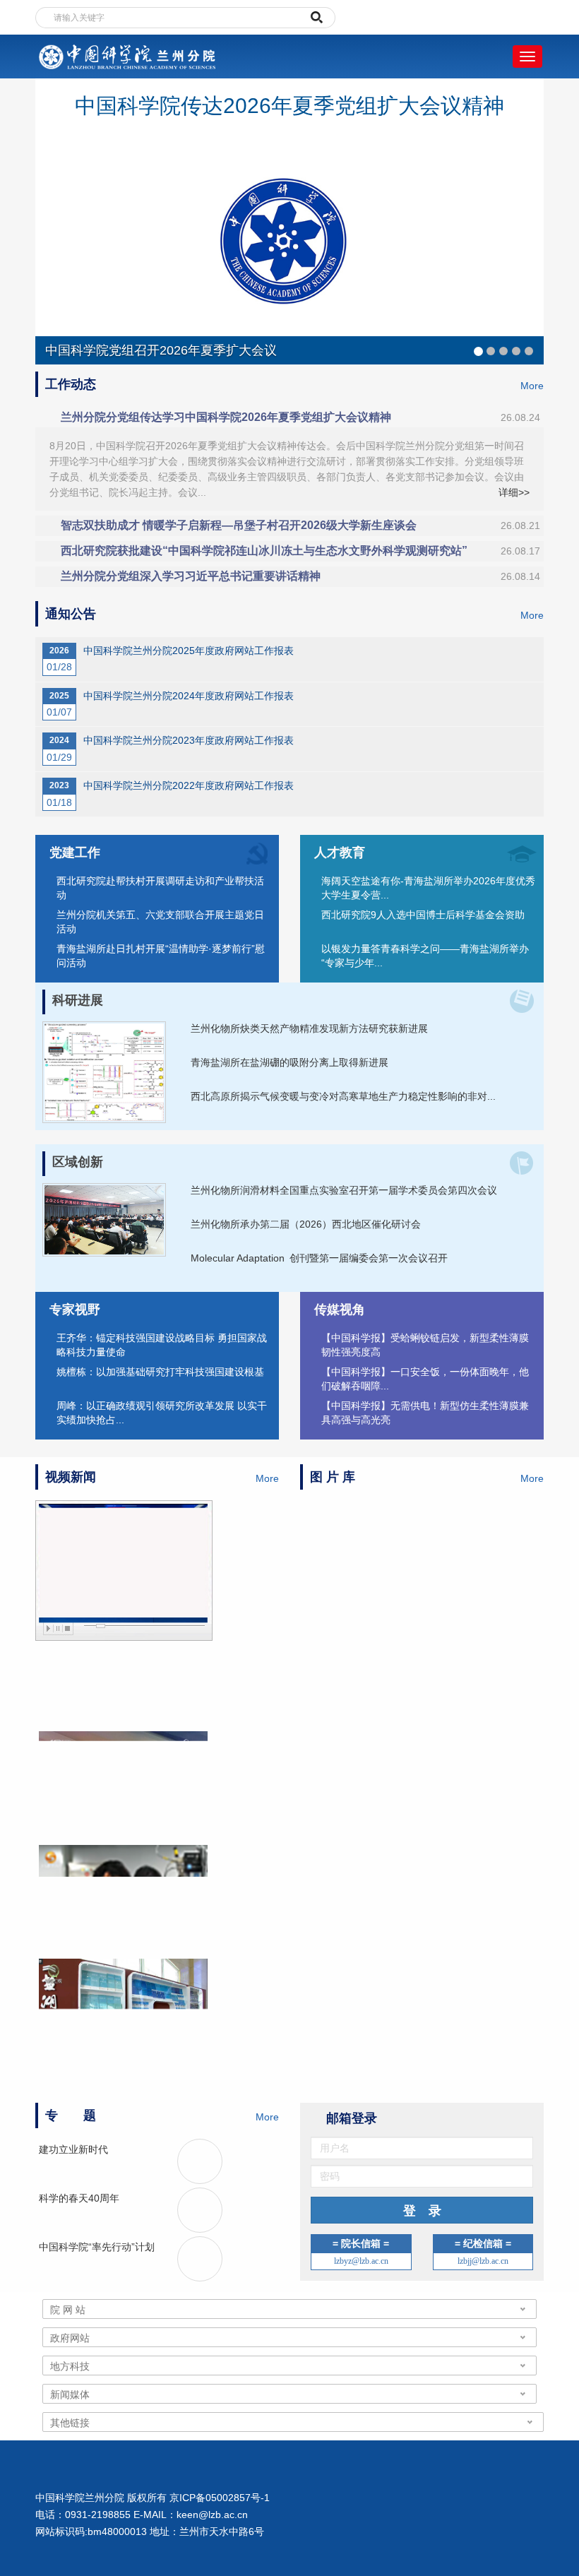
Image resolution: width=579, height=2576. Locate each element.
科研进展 (78, 1000)
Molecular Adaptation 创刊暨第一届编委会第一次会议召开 (319, 1258)
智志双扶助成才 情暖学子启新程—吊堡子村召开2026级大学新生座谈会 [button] (300, 525)
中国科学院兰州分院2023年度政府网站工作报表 (189, 740)
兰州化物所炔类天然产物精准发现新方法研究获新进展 (309, 1028)
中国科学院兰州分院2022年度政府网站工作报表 (189, 785)
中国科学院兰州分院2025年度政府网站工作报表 (189, 651)
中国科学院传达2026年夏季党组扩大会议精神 (289, 106)
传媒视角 (340, 1310)
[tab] (289, 417)
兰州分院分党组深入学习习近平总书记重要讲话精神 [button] (300, 576)
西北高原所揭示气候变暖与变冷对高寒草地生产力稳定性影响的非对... (343, 1096)
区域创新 (78, 1162)
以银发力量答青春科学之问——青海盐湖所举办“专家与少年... (425, 956)
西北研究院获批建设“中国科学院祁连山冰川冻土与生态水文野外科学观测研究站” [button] (300, 551)
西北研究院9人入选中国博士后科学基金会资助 (423, 915)
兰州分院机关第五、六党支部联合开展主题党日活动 (160, 922)
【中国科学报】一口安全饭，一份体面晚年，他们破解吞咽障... (425, 1379)
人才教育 (340, 853)
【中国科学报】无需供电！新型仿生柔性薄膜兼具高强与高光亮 (425, 1413)
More (532, 386)
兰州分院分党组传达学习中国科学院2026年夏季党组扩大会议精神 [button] (300, 417)
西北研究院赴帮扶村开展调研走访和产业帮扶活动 (160, 888)
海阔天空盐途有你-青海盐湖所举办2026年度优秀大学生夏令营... (428, 888)
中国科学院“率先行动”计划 (97, 2247)
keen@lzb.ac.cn (212, 2515)
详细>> (514, 492)
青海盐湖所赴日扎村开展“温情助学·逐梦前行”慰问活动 (161, 956)
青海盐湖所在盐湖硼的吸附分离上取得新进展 (289, 1062)
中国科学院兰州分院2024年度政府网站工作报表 (189, 696)
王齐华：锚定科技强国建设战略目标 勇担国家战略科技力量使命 (162, 1345)
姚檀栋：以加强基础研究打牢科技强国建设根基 (160, 1372)
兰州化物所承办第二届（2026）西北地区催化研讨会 (306, 1224)
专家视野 (75, 1310)
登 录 (422, 2212)
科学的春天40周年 (79, 2198)
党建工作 (75, 853)
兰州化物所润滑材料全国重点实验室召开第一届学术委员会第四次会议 (344, 1190)
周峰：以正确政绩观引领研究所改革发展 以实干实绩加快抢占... (162, 1413)
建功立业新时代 (73, 2149)
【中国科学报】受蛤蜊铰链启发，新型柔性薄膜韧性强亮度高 (425, 1345)
